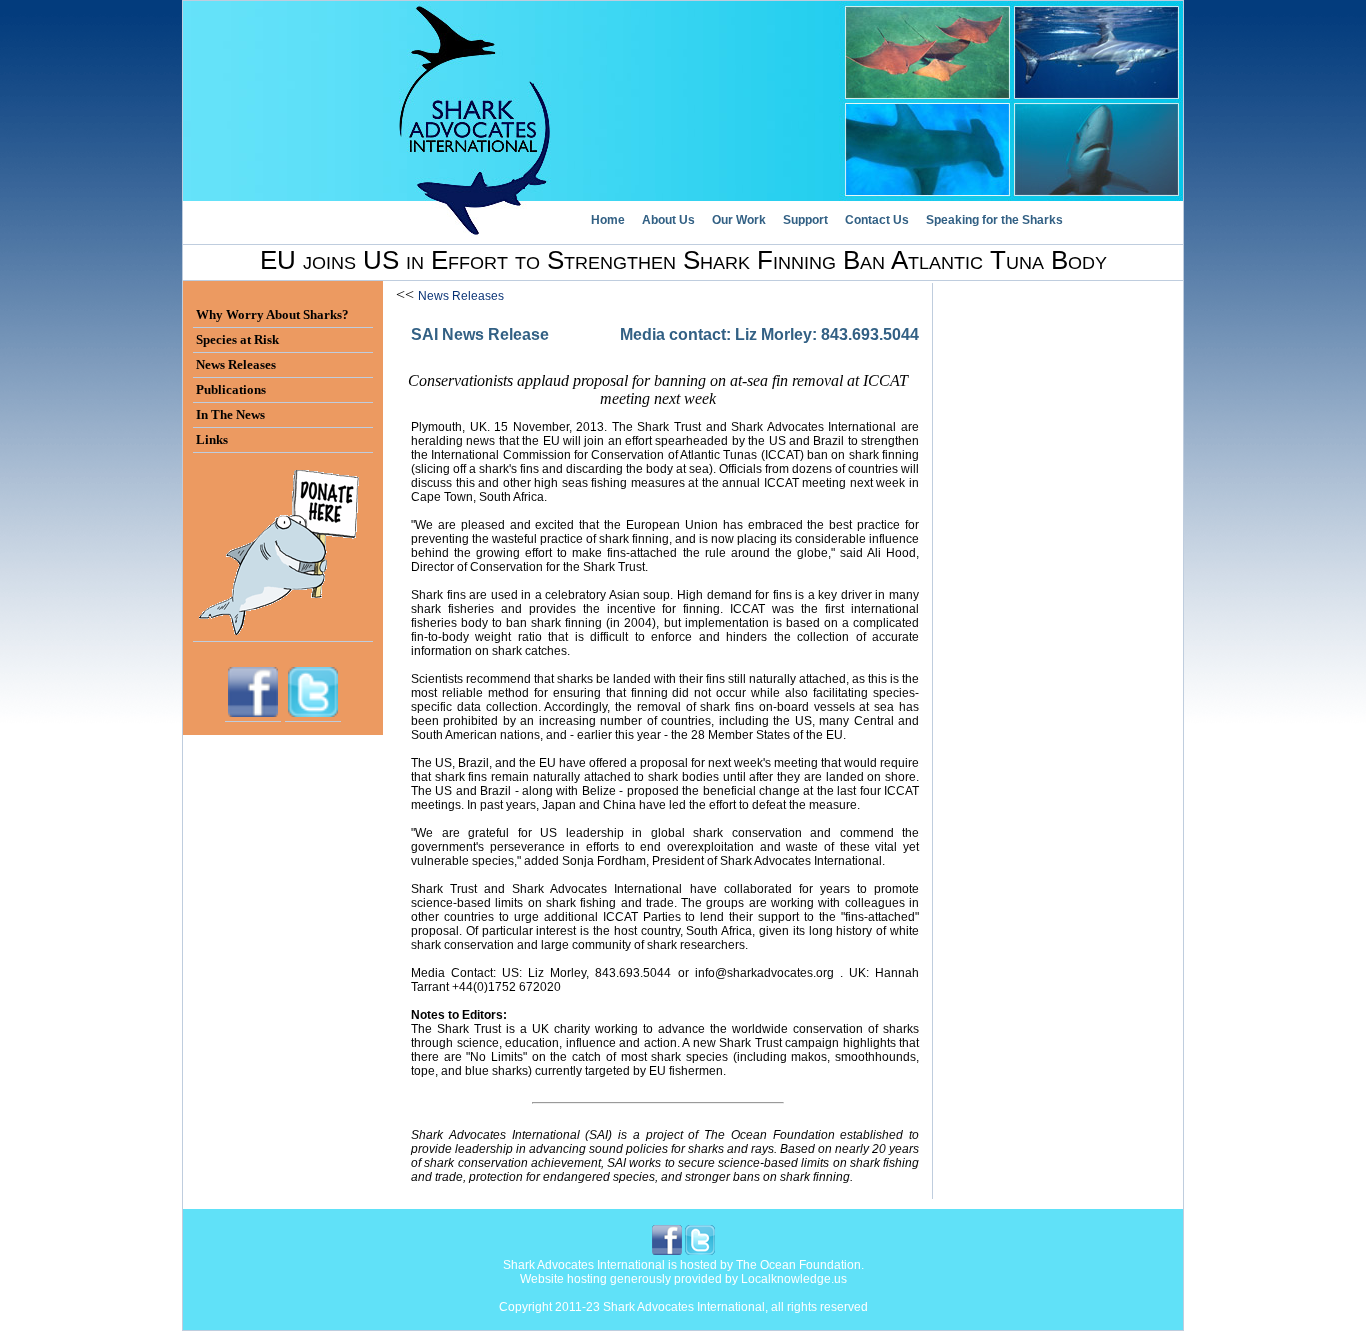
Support (805, 220)
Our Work (739, 220)
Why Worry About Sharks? (272, 314)
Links (212, 439)
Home (608, 220)
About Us (668, 220)
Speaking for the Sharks (994, 220)
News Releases (461, 296)
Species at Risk (237, 339)
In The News (230, 414)
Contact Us (877, 220)
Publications (231, 389)
